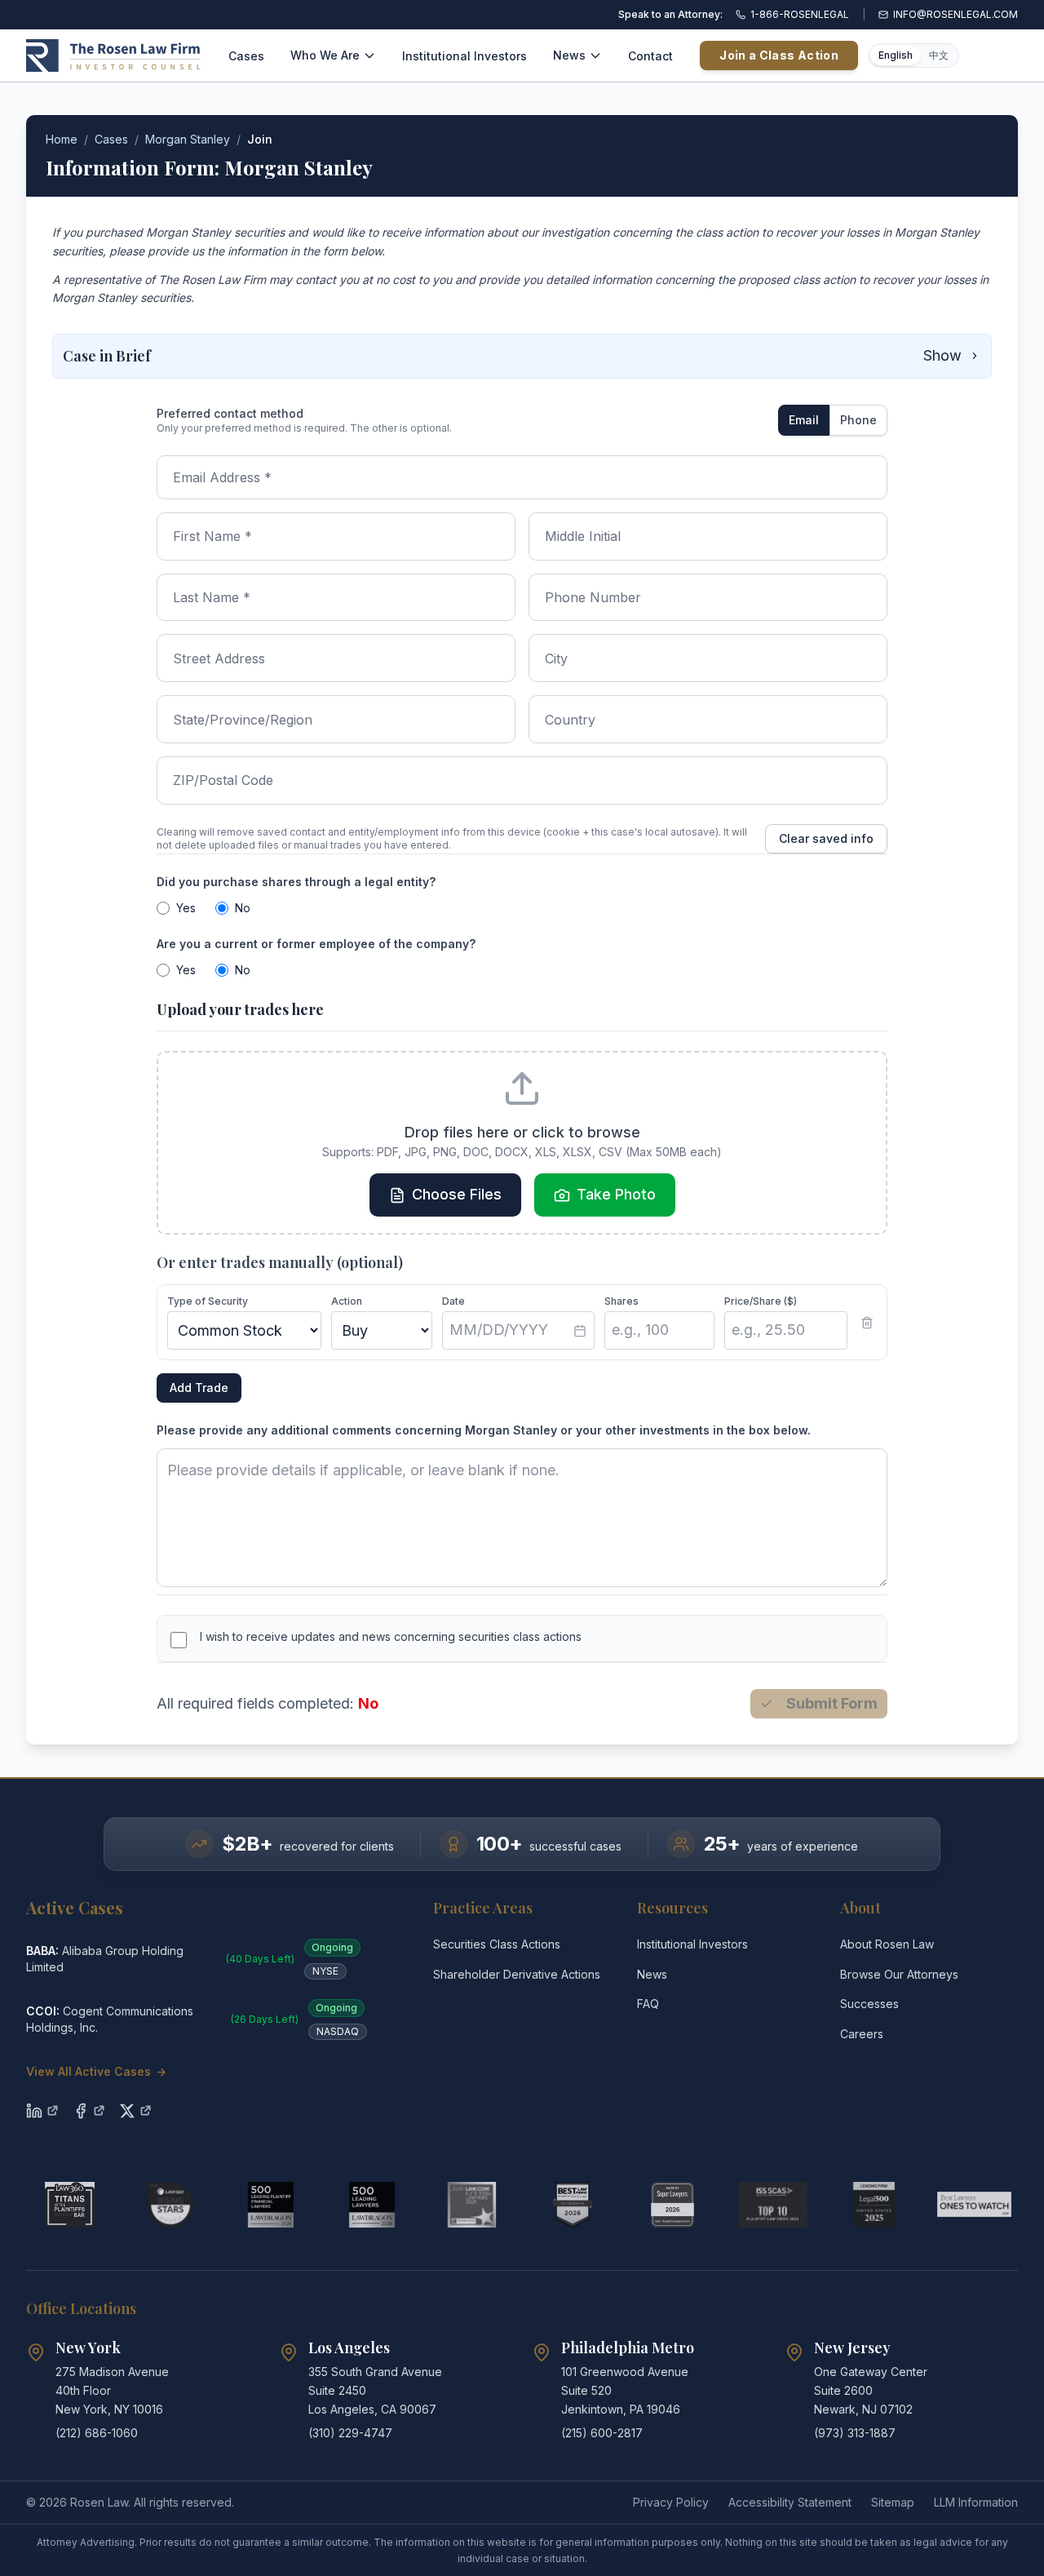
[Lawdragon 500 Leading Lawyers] (372, 2205)
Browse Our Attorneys (899, 1974)
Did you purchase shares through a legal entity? (296, 882)
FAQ (648, 2004)
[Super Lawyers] (672, 2205)
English (896, 55)
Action (347, 1301)
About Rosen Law (887, 1944)
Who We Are (325, 55)
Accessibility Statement (790, 2502)
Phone (858, 420)
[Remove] (867, 1323)
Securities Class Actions (497, 1944)
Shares (622, 1301)
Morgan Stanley (188, 139)
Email (804, 420)
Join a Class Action (779, 55)
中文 (939, 55)
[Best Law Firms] (572, 2205)
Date (453, 1301)
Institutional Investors (464, 56)
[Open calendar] (580, 1331)
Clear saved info (826, 838)
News (569, 55)
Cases (246, 56)
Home (62, 139)
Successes (869, 2004)
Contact (650, 56)
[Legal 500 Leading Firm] (874, 2205)
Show (942, 355)
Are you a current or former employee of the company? (316, 944)
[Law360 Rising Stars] (170, 2205)
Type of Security (208, 1301)
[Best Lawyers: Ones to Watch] (974, 2205)
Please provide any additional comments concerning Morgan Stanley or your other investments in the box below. (484, 1430)
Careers (862, 2034)
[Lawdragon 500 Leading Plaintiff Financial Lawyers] (270, 2205)
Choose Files (457, 1194)
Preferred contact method (230, 413)
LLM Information (976, 2502)
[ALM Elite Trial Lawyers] (472, 2205)
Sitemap (893, 2502)
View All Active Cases (96, 2071)
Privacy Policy (671, 2502)
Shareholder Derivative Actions (517, 1974)
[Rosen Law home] (113, 55)
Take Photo (616, 1194)
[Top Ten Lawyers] (773, 2205)
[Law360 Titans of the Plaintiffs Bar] (70, 2205)
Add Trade (199, 1388)
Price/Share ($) (761, 1301)
